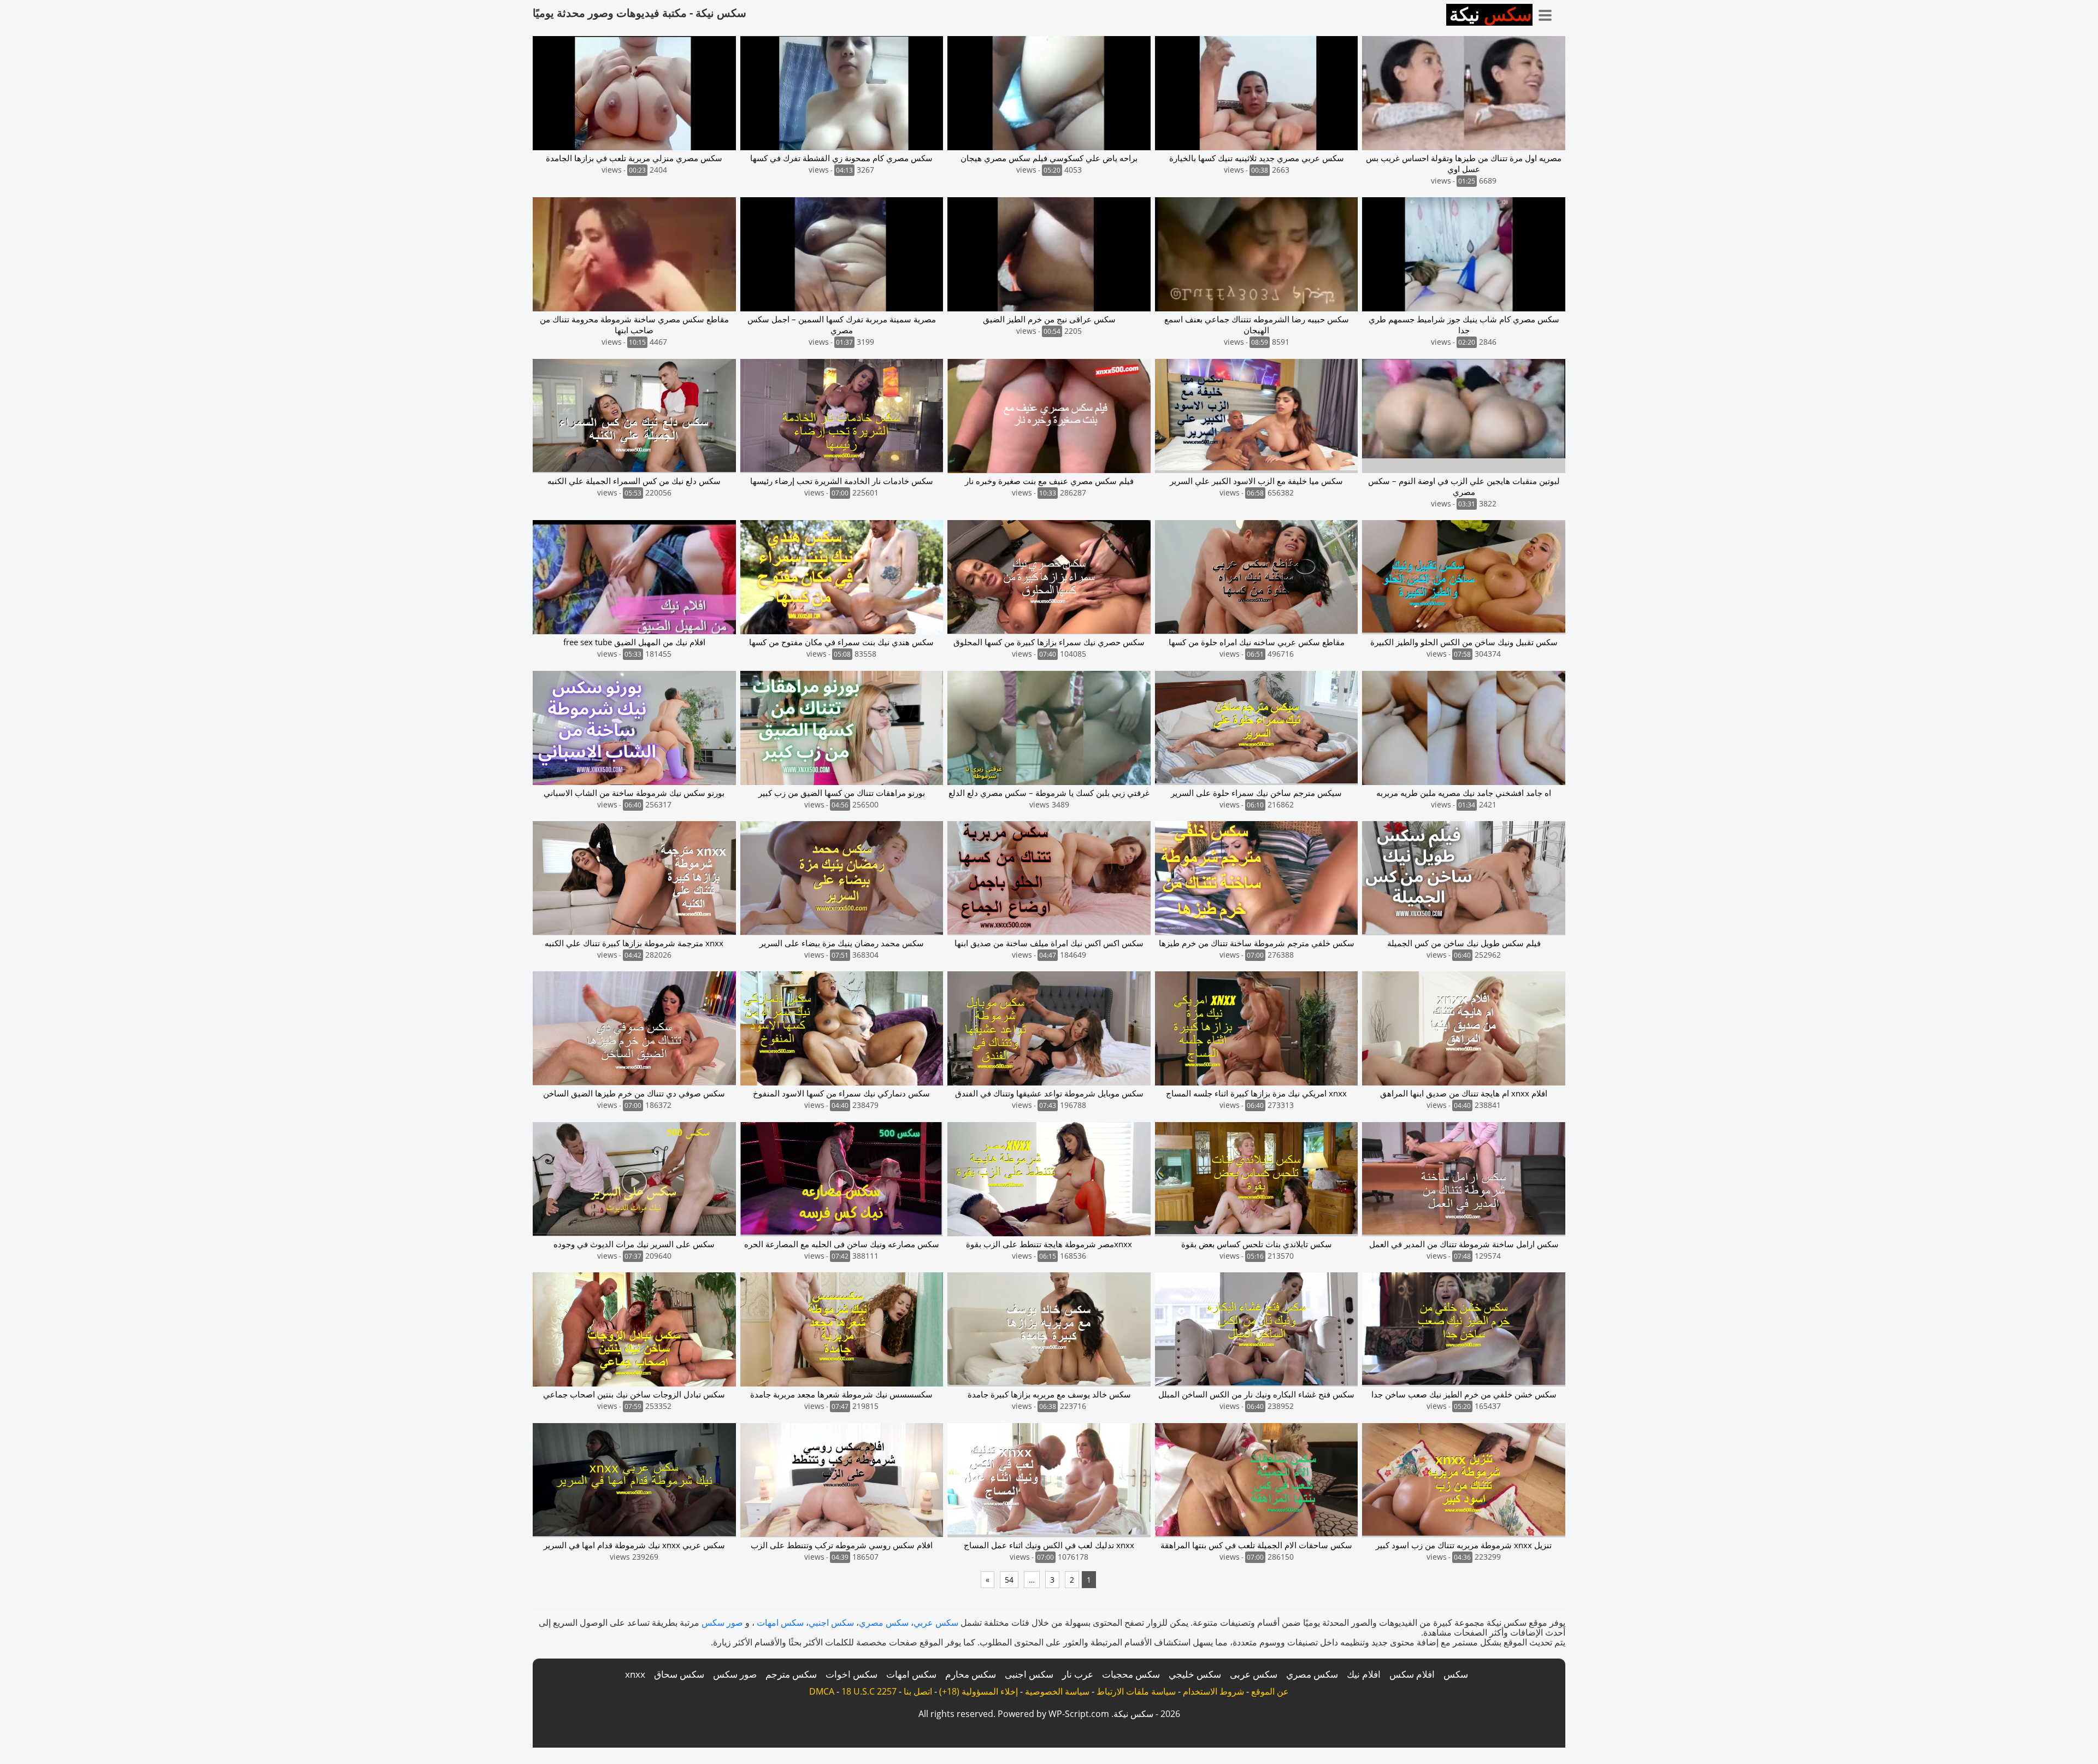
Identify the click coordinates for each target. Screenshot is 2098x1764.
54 (1009, 1580)
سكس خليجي (1195, 1674)
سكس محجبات (1131, 1674)
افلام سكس (1412, 1674)
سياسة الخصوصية (1057, 1691)
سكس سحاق (679, 1674)
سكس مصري (884, 1623)
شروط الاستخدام (1213, 1691)
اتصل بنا (918, 1691)
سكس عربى (1254, 1674)
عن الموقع (1270, 1691)
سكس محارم (971, 1674)
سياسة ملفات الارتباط (1136, 1691)
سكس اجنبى (1029, 1674)
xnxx (635, 1674)
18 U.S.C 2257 (869, 1691)
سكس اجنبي (831, 1623)
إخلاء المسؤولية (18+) (979, 1691)
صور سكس (722, 1623)
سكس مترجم (791, 1674)
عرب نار (1078, 1674)
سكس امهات (780, 1623)
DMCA (822, 1691)
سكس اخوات (851, 1674)
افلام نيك (1364, 1674)
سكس (1456, 1674)
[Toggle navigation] (1549, 13)
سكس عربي (936, 1623)
